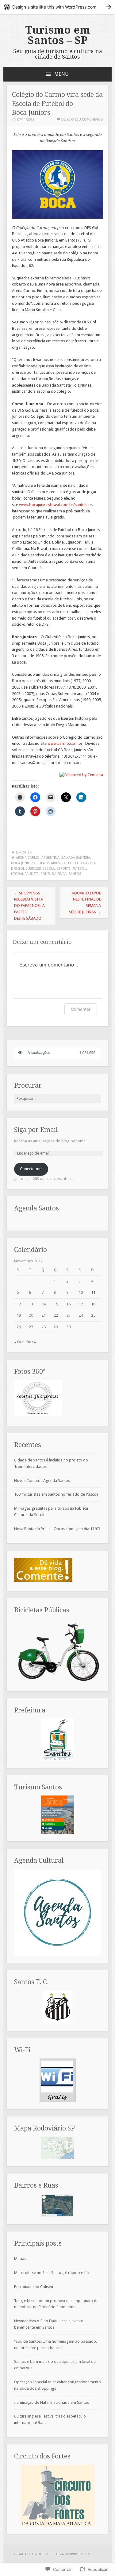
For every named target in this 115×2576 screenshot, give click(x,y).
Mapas (20, 2259)
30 (68, 1327)
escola (49, 869)
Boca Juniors (23, 863)
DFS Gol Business (26, 869)
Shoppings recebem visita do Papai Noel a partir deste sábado (29, 906)
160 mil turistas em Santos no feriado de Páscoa (56, 1494)
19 (19, 1315)
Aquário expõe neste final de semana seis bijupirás (85, 902)
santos (75, 874)
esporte (64, 869)
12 (19, 1304)
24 (81, 1315)
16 (68, 1304)
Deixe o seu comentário (82, 120)
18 (93, 1304)
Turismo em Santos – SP (58, 35)
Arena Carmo (28, 858)
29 (56, 1327)
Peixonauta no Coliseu (34, 2287)
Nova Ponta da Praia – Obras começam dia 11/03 (57, 1529)
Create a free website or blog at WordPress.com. (53, 2554)
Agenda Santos (36, 1208)
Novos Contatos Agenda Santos (42, 1481)
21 (44, 1315)
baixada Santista (76, 858)
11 (93, 1292)
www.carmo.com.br (65, 743)
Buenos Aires (48, 863)
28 (44, 1327)
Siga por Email (36, 1130)
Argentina (50, 858)
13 (31, 1304)
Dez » (31, 1342)
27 (31, 1327)
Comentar (81, 1009)
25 (93, 1315)
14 (44, 1304)
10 (81, 1292)
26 (19, 1327)
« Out (19, 1342)
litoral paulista (25, 874)
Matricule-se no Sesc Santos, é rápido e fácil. (53, 2273)
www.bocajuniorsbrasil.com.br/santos (53, 505)
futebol (79, 869)
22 (56, 1315)
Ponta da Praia (54, 874)
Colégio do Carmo (78, 863)
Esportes (24, 852)
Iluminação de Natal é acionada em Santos (52, 2402)
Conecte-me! (31, 1169)
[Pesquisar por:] (58, 1099)
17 (81, 1304)
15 (56, 1304)
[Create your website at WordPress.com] (57, 7)
